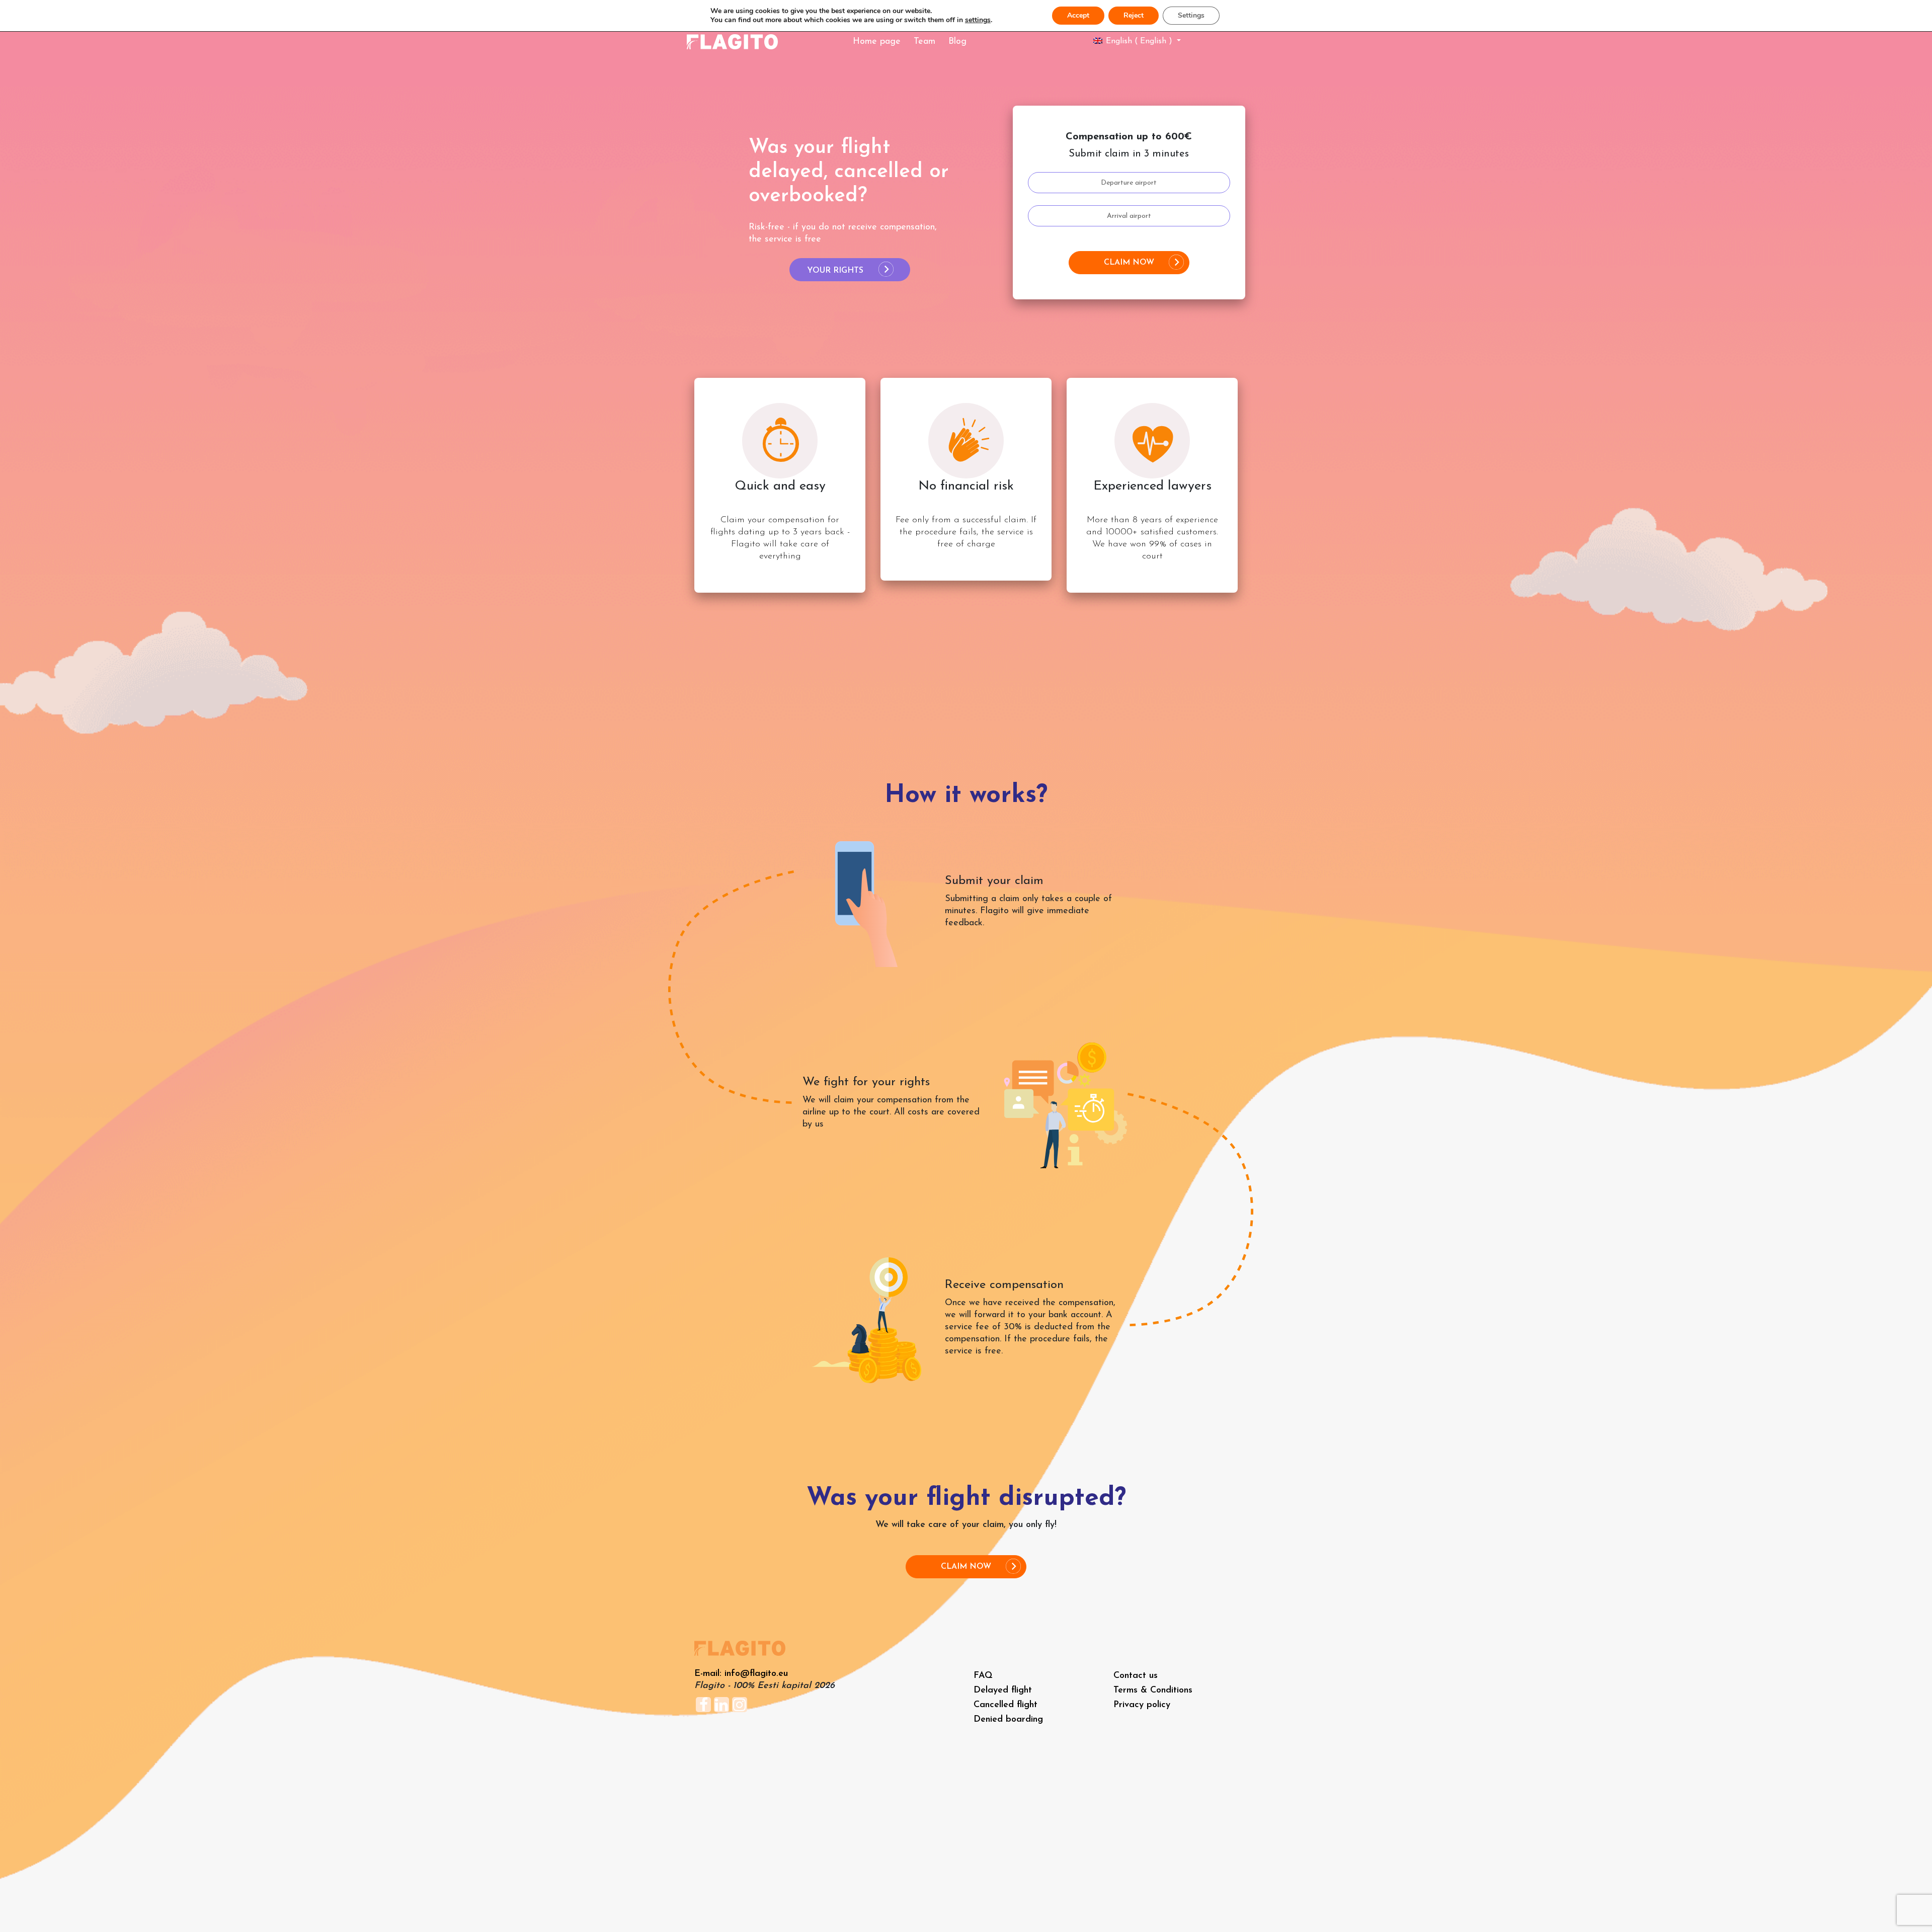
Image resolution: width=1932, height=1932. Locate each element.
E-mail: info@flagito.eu (741, 1674)
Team (924, 42)
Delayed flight (1003, 1691)
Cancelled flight (1005, 1705)
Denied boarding (1008, 1720)
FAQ (983, 1676)
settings (978, 20)
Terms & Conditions (1153, 1691)
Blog (957, 42)
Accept (1078, 15)
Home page (877, 42)
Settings (1191, 15)
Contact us (1136, 1676)
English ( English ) (1139, 41)
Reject (1134, 15)
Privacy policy (1142, 1705)
